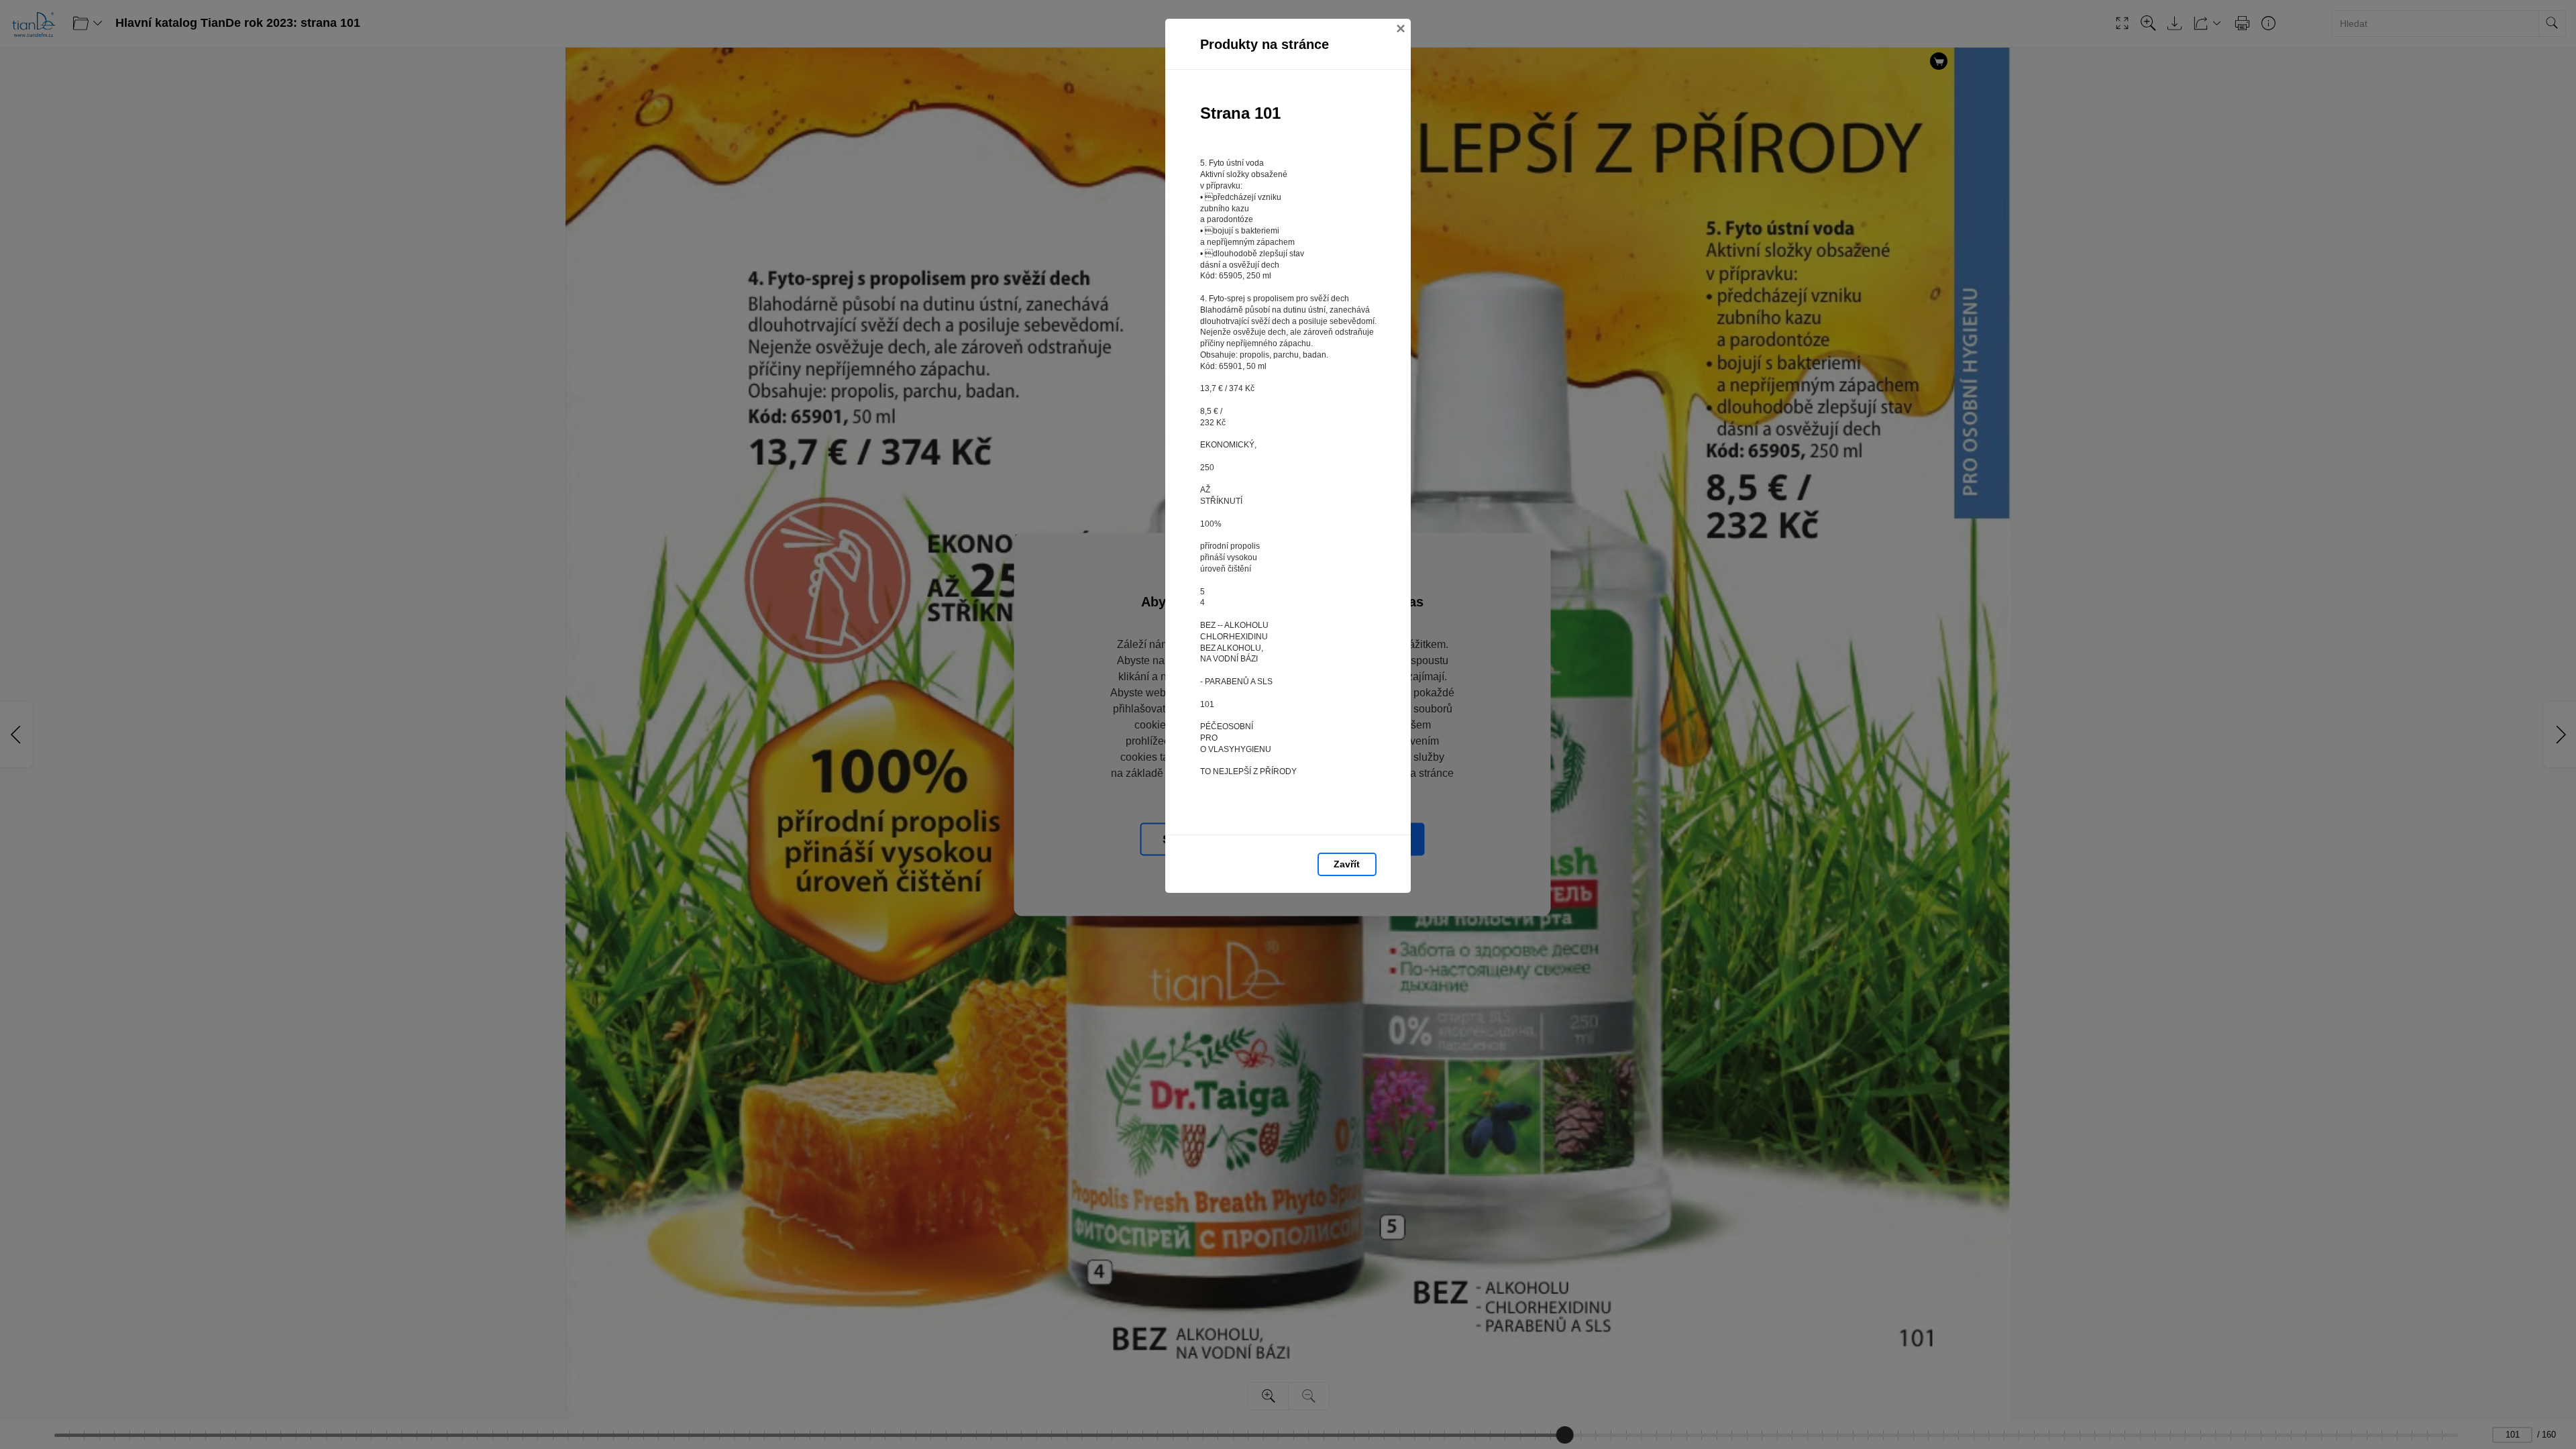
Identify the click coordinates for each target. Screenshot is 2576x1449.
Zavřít (1347, 864)
